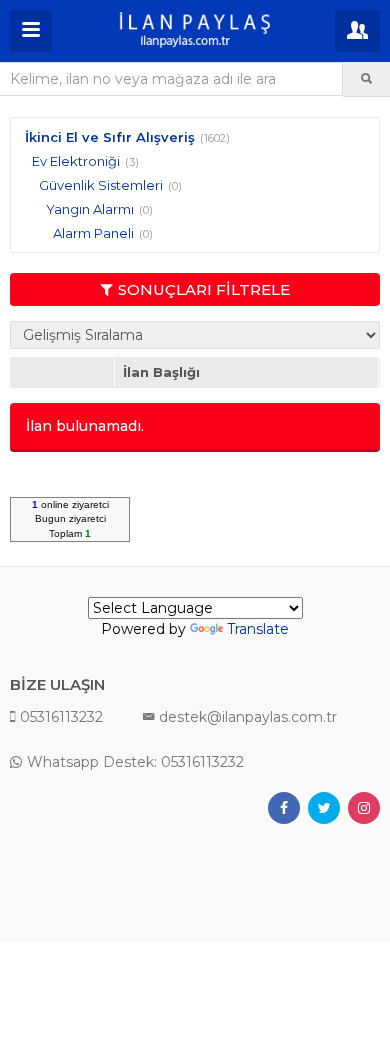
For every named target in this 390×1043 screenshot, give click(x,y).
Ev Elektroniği (76, 161)
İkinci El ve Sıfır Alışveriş (110, 137)
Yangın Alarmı (90, 209)
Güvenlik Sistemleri (101, 185)
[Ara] (366, 79)
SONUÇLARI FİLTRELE (204, 289)
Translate (258, 629)
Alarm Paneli (93, 233)
